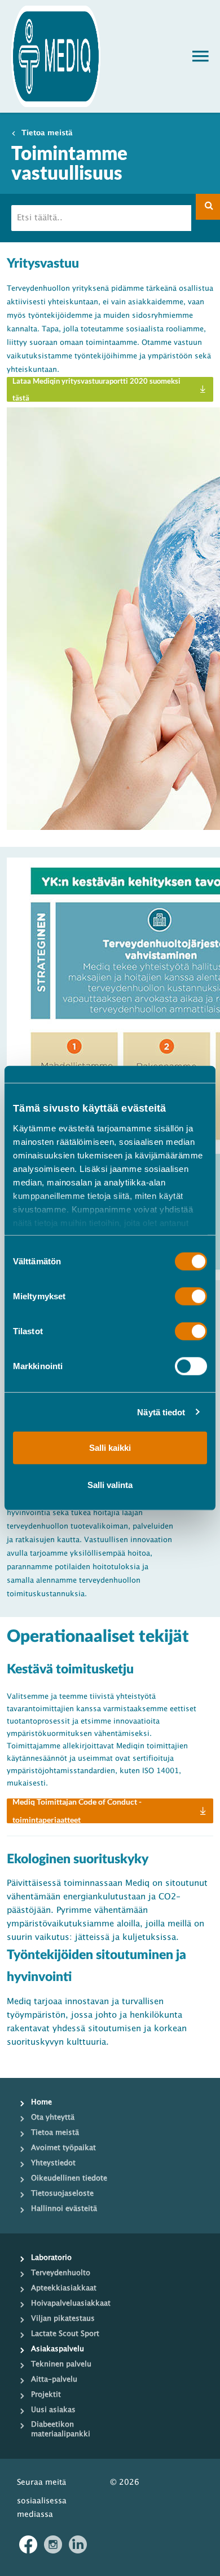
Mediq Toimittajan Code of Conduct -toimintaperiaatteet (77, 1811)
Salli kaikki (110, 1448)
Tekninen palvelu (61, 2364)
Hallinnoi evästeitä (64, 2209)
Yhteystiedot (53, 2163)
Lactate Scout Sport (65, 2334)
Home (41, 2102)
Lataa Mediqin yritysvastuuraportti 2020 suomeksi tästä (96, 389)
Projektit (46, 2395)
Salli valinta (110, 1484)
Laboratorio (51, 2258)
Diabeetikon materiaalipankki (61, 2429)
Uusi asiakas (53, 2410)
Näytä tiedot (161, 1412)
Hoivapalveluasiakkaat (71, 2303)
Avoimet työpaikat (63, 2148)
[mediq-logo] (56, 56)
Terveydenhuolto (61, 2273)
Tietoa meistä (47, 133)
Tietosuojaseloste (62, 2193)
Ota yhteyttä (53, 2117)
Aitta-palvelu (54, 2379)
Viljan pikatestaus (63, 2319)
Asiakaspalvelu (58, 2349)
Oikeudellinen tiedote (69, 2178)
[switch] (182, 1296)
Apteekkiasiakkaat (64, 2288)
